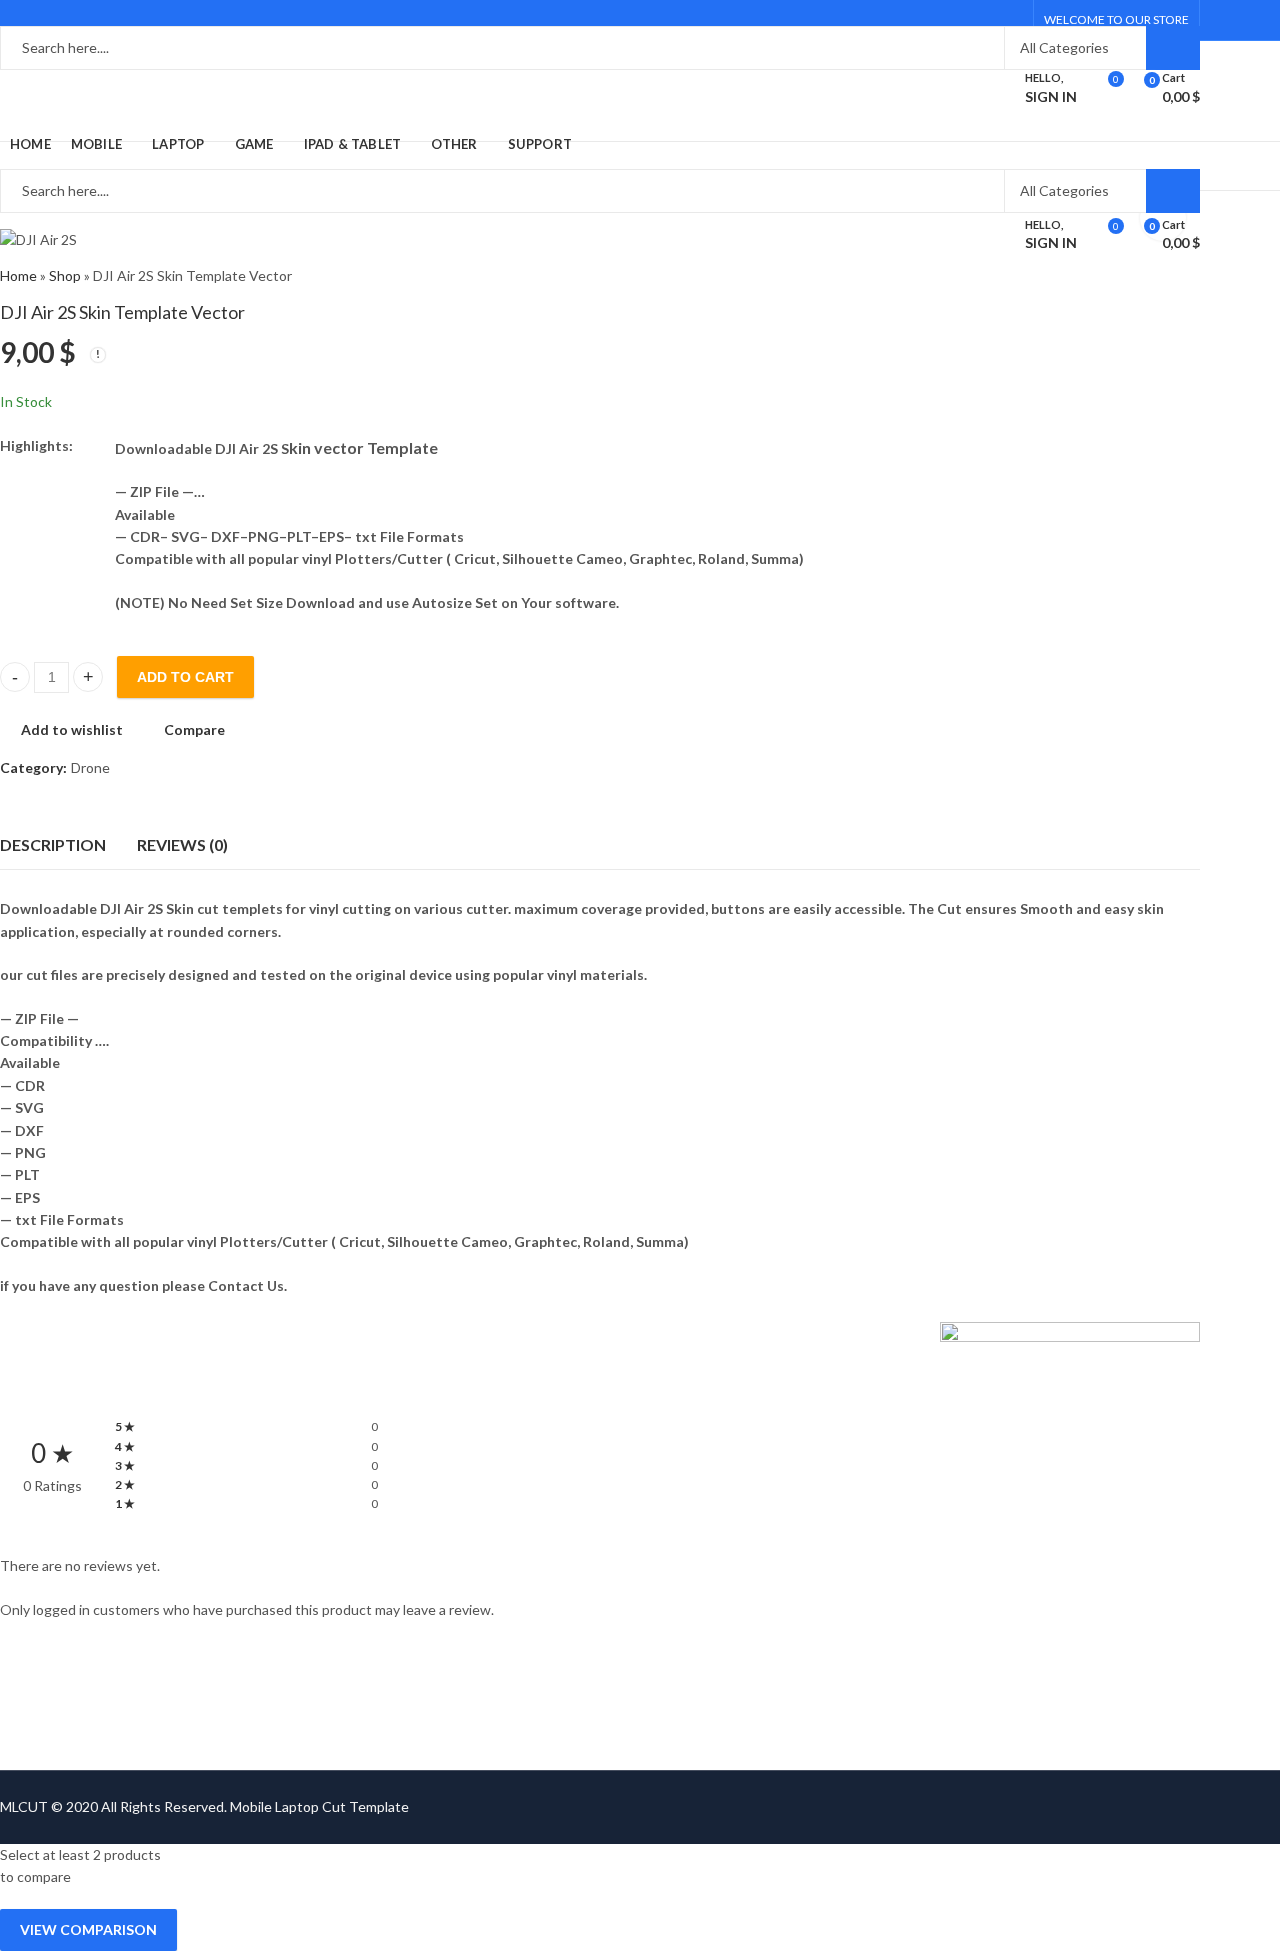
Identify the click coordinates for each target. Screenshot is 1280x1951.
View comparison (88, 1929)
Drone (90, 767)
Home (18, 275)
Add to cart (185, 677)
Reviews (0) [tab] (182, 844)
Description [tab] (53, 844)
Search (1173, 48)
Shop (65, 275)
